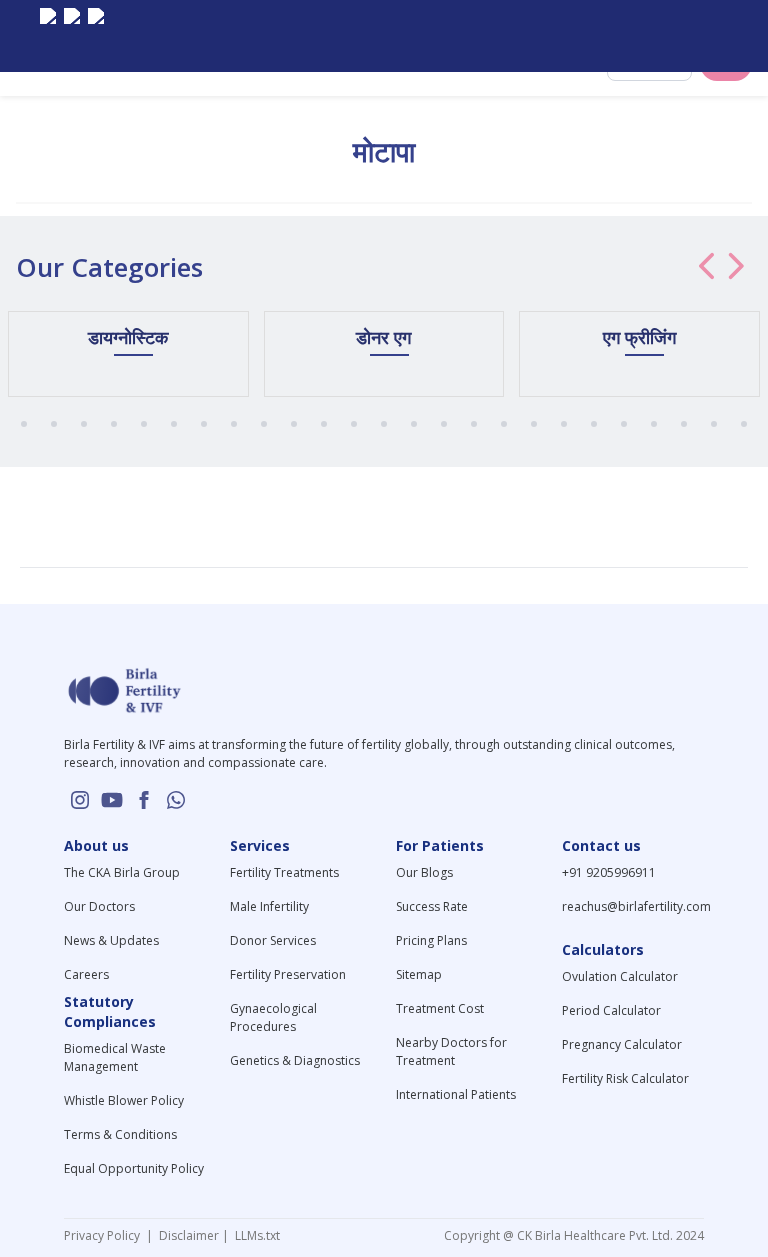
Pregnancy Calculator (622, 1044)
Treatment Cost (440, 1008)
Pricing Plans (431, 940)
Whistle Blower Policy (124, 1100)
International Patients (456, 1094)
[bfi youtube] (72, 36)
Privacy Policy (105, 1235)
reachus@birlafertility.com (636, 906)
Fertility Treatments (284, 872)
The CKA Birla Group (122, 872)
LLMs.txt (254, 1235)
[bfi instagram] (48, 36)
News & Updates (111, 940)
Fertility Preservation (288, 974)
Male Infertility (269, 906)
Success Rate (432, 906)
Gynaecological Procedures (273, 1017)
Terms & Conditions (120, 1134)
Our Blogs (424, 872)
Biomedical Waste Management (115, 1057)
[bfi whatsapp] (176, 800)
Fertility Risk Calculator (625, 1078)
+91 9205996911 (609, 872)
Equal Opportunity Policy (134, 1168)
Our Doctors (99, 906)
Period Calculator (611, 1010)
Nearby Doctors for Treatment (451, 1051)
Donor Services (273, 940)
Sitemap (419, 974)
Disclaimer (187, 1235)
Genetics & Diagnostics (295, 1060)
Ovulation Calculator (620, 976)
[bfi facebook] (96, 36)
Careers (86, 974)
